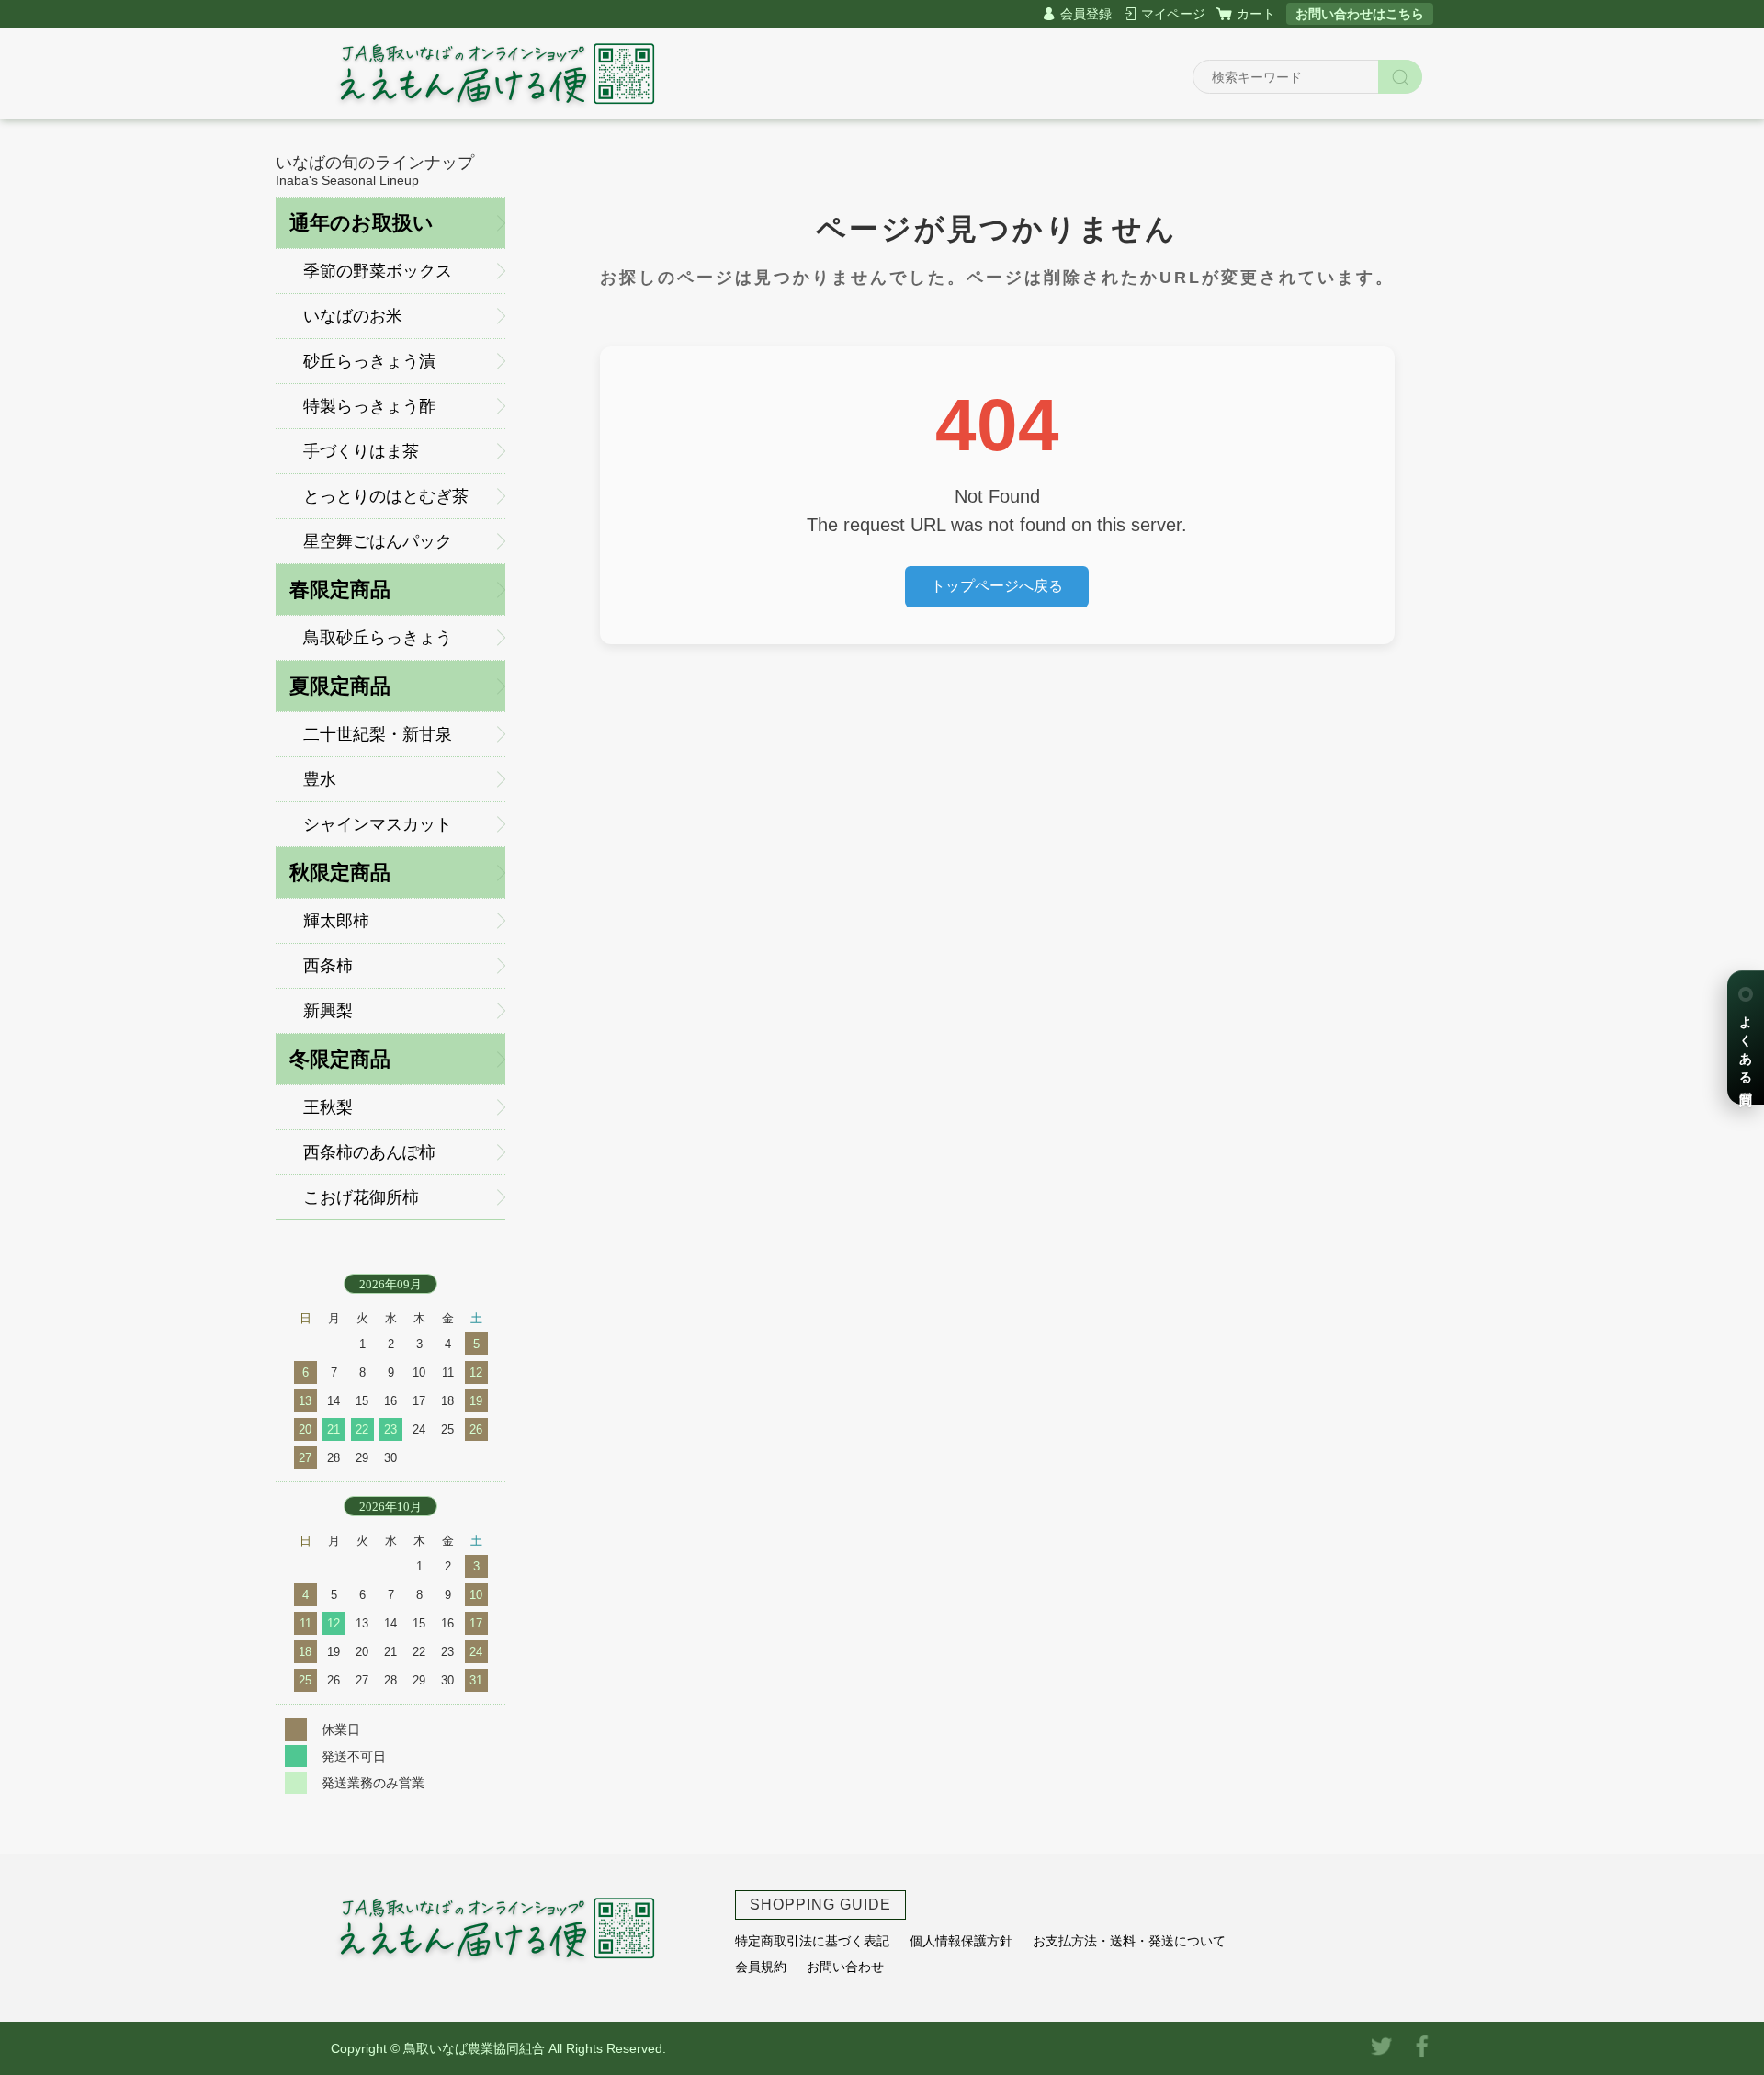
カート (1256, 14)
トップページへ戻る (997, 586)
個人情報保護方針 (961, 1941)
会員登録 (1086, 14)
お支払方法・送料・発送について (1129, 1941)
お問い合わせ (845, 1967)
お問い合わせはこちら (1360, 14)
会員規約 (761, 1967)
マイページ (1173, 14)
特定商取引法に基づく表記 (812, 1941)
